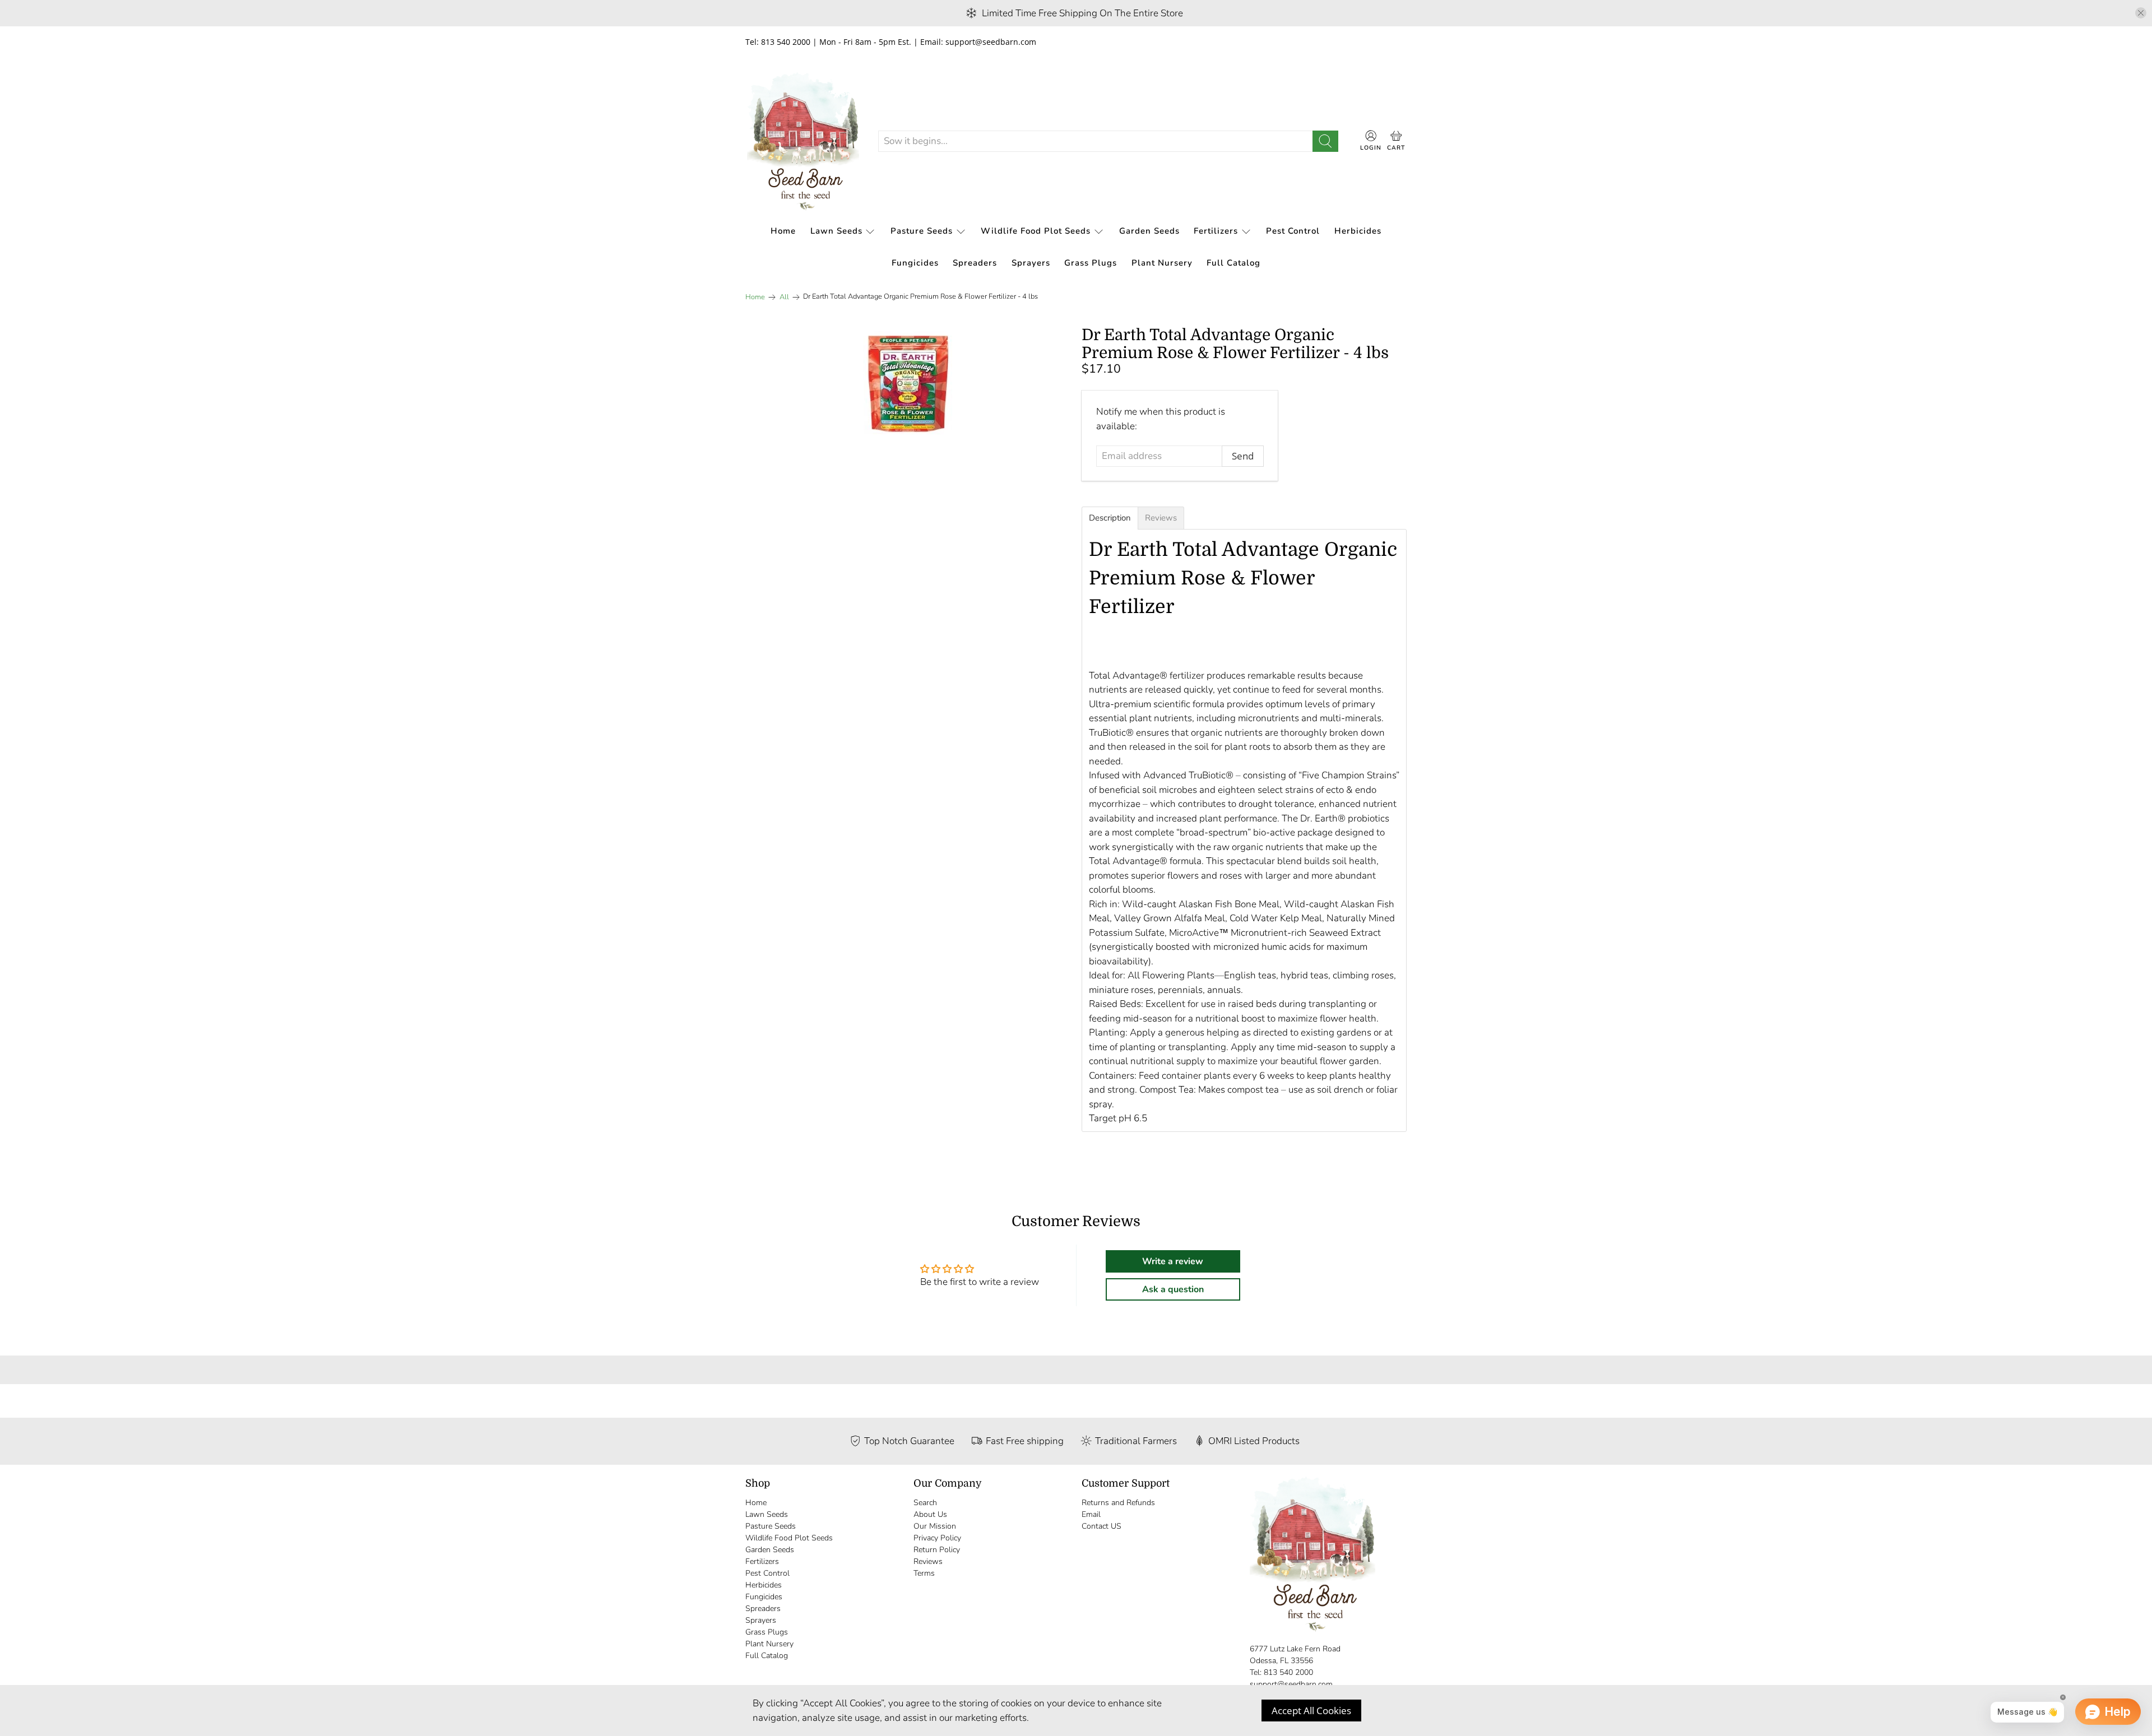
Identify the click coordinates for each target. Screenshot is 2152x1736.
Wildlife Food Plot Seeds (1036, 231)
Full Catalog (1233, 263)
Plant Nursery (1162, 263)
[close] (2141, 13)
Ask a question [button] (1173, 1289)
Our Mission (935, 1526)
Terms (924, 1573)
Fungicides (915, 263)
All (784, 297)
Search (925, 1503)
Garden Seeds (1149, 231)
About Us (930, 1514)
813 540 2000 (1288, 1672)
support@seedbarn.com (1291, 1684)
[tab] (1110, 518)
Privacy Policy (937, 1538)
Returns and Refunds (1118, 1503)
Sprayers (1031, 263)
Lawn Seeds (836, 231)
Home (783, 231)
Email (1091, 1514)
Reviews (928, 1561)
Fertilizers (1216, 231)
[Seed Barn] (803, 141)
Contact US (1101, 1526)
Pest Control (1293, 231)
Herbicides (1358, 231)
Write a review (1173, 1261)
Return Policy (937, 1550)
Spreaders (975, 263)
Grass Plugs (1091, 263)
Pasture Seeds (922, 231)
